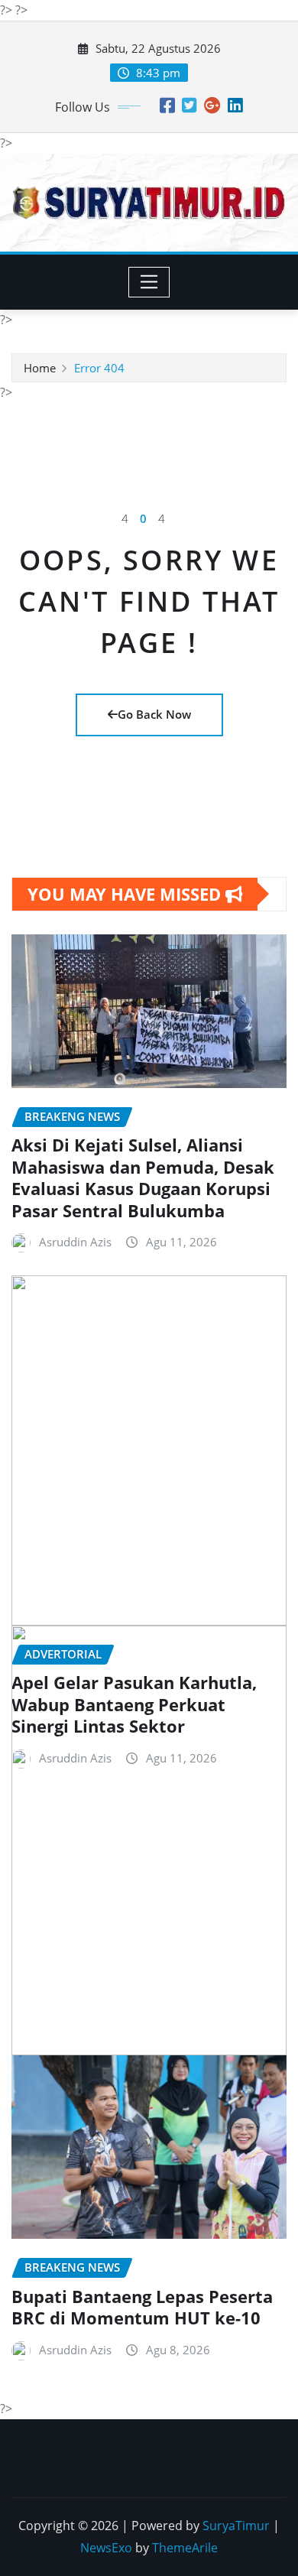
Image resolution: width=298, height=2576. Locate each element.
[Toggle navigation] (149, 282)
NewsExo (106, 2548)
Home (40, 368)
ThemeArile (185, 2548)
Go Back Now (154, 714)
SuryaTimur (236, 2526)
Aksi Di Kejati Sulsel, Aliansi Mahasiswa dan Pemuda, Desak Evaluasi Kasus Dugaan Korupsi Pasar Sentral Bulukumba (143, 1178)
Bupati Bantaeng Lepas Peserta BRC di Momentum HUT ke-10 (142, 2307)
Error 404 (99, 368)
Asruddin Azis (75, 1242)
